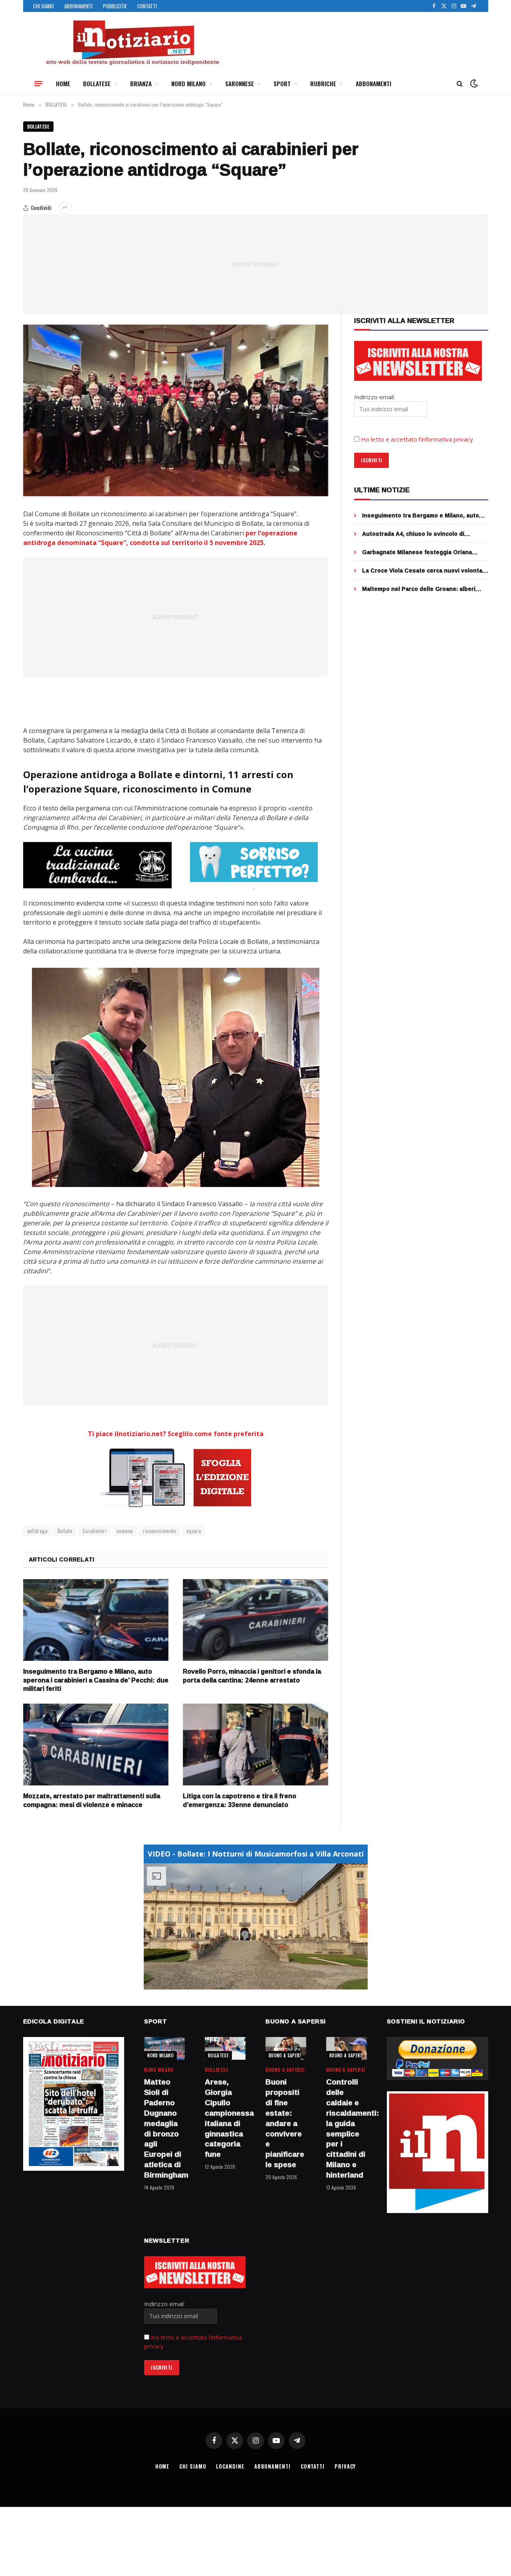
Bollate (65, 1531)
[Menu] (38, 83)
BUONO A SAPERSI (286, 2055)
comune (125, 1531)
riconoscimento (159, 1531)
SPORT (282, 83)
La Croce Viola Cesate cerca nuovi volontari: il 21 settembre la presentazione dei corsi (425, 571)
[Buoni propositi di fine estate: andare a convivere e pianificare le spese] (286, 2048)
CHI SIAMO (44, 6)
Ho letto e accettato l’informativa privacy (417, 439)
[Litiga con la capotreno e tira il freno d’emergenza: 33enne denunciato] (255, 1745)
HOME (63, 83)
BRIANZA (141, 83)
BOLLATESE (97, 83)
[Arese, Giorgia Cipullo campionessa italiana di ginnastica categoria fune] (225, 2048)
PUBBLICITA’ (115, 6)
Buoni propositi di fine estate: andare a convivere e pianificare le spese (285, 2123)
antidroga (38, 1531)
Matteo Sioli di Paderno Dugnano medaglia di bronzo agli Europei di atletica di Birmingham (164, 2128)
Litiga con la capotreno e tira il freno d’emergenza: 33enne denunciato (240, 1801)
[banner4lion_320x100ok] (97, 865)
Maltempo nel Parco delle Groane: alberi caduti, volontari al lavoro (419, 589)
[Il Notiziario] (132, 43)
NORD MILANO (188, 83)
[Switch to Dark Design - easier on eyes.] (473, 83)
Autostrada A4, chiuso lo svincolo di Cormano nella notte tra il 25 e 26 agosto (420, 534)
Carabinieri (95, 1531)
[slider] (247, 1983)
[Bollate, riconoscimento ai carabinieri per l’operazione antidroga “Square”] (176, 410)
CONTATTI (147, 6)
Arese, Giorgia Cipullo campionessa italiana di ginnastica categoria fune (225, 2118)
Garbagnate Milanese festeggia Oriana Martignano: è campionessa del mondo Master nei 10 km (417, 552)
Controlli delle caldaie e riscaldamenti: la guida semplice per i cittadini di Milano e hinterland (347, 2128)
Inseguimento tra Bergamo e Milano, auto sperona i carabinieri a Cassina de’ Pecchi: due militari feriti (96, 1680)
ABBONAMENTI (78, 6)
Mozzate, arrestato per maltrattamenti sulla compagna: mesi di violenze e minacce (92, 1801)
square (194, 1531)
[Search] (460, 84)
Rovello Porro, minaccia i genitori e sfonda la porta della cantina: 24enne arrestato (252, 1676)
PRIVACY (345, 2466)
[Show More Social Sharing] (65, 208)
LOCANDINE (230, 2466)
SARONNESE (240, 83)
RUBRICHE (323, 83)
